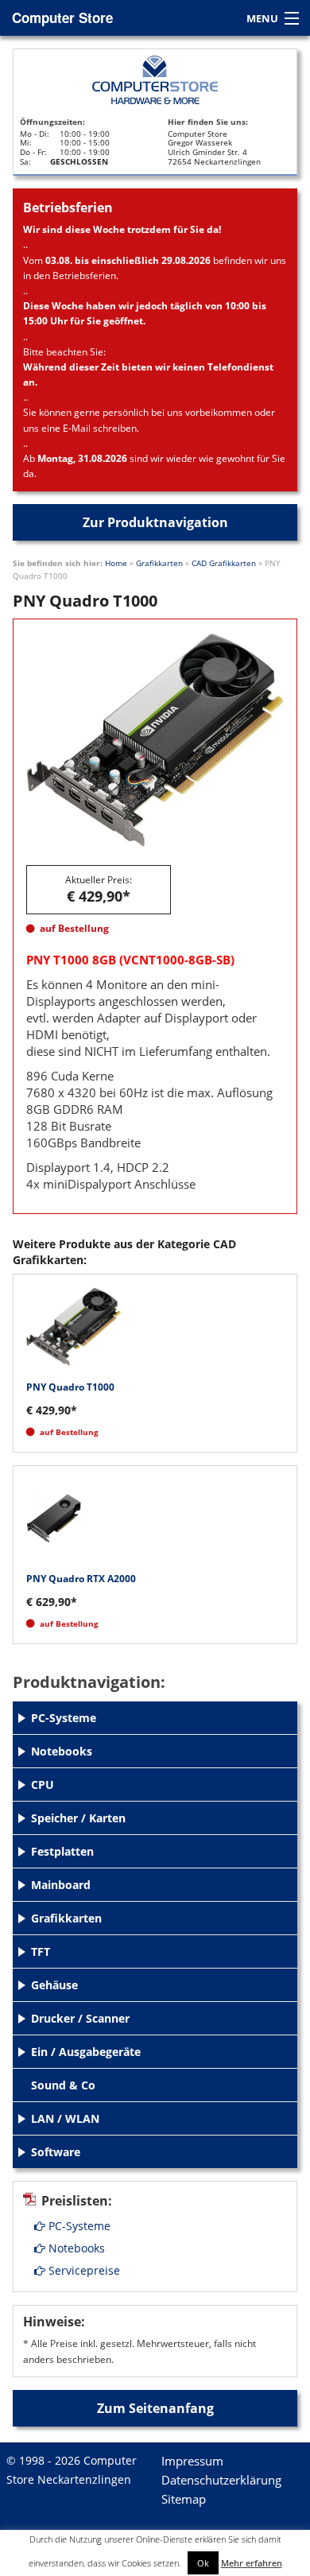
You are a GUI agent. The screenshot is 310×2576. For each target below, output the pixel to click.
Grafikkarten (159, 563)
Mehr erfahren (252, 2563)
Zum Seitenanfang (155, 2408)
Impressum (192, 2461)
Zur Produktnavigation (155, 522)
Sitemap (184, 2499)
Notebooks (75, 2248)
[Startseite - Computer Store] (155, 80)
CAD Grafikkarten (224, 563)
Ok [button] (203, 2563)
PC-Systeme (78, 2226)
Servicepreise (83, 2270)
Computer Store (62, 17)
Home (116, 563)
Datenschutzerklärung (221, 2480)
